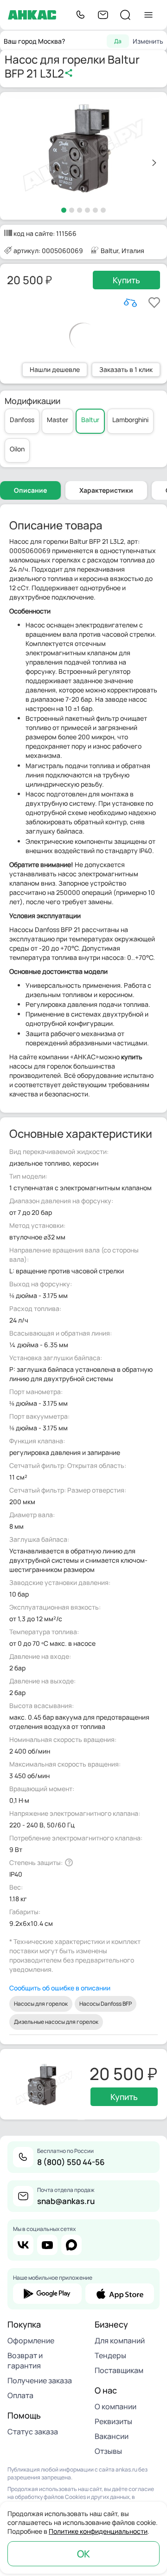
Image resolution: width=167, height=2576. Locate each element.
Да (118, 41)
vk (23, 2245)
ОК (83, 2554)
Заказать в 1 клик (126, 369)
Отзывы (108, 2451)
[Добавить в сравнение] (130, 303)
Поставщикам (119, 2370)
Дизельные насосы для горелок (56, 2022)
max (71, 2245)
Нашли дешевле (55, 369)
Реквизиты (113, 2421)
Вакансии (112, 2436)
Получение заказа (40, 2380)
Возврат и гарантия (25, 2361)
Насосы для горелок (41, 2004)
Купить (126, 280)
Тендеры (110, 2355)
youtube (47, 2245)
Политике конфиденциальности (98, 2531)
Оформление (31, 2341)
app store (120, 2294)
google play (47, 2294)
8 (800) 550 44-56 (71, 2162)
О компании (116, 2406)
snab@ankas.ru (66, 2201)
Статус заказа (33, 2432)
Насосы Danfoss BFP (106, 2004)
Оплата (20, 2395)
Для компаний (120, 2341)
